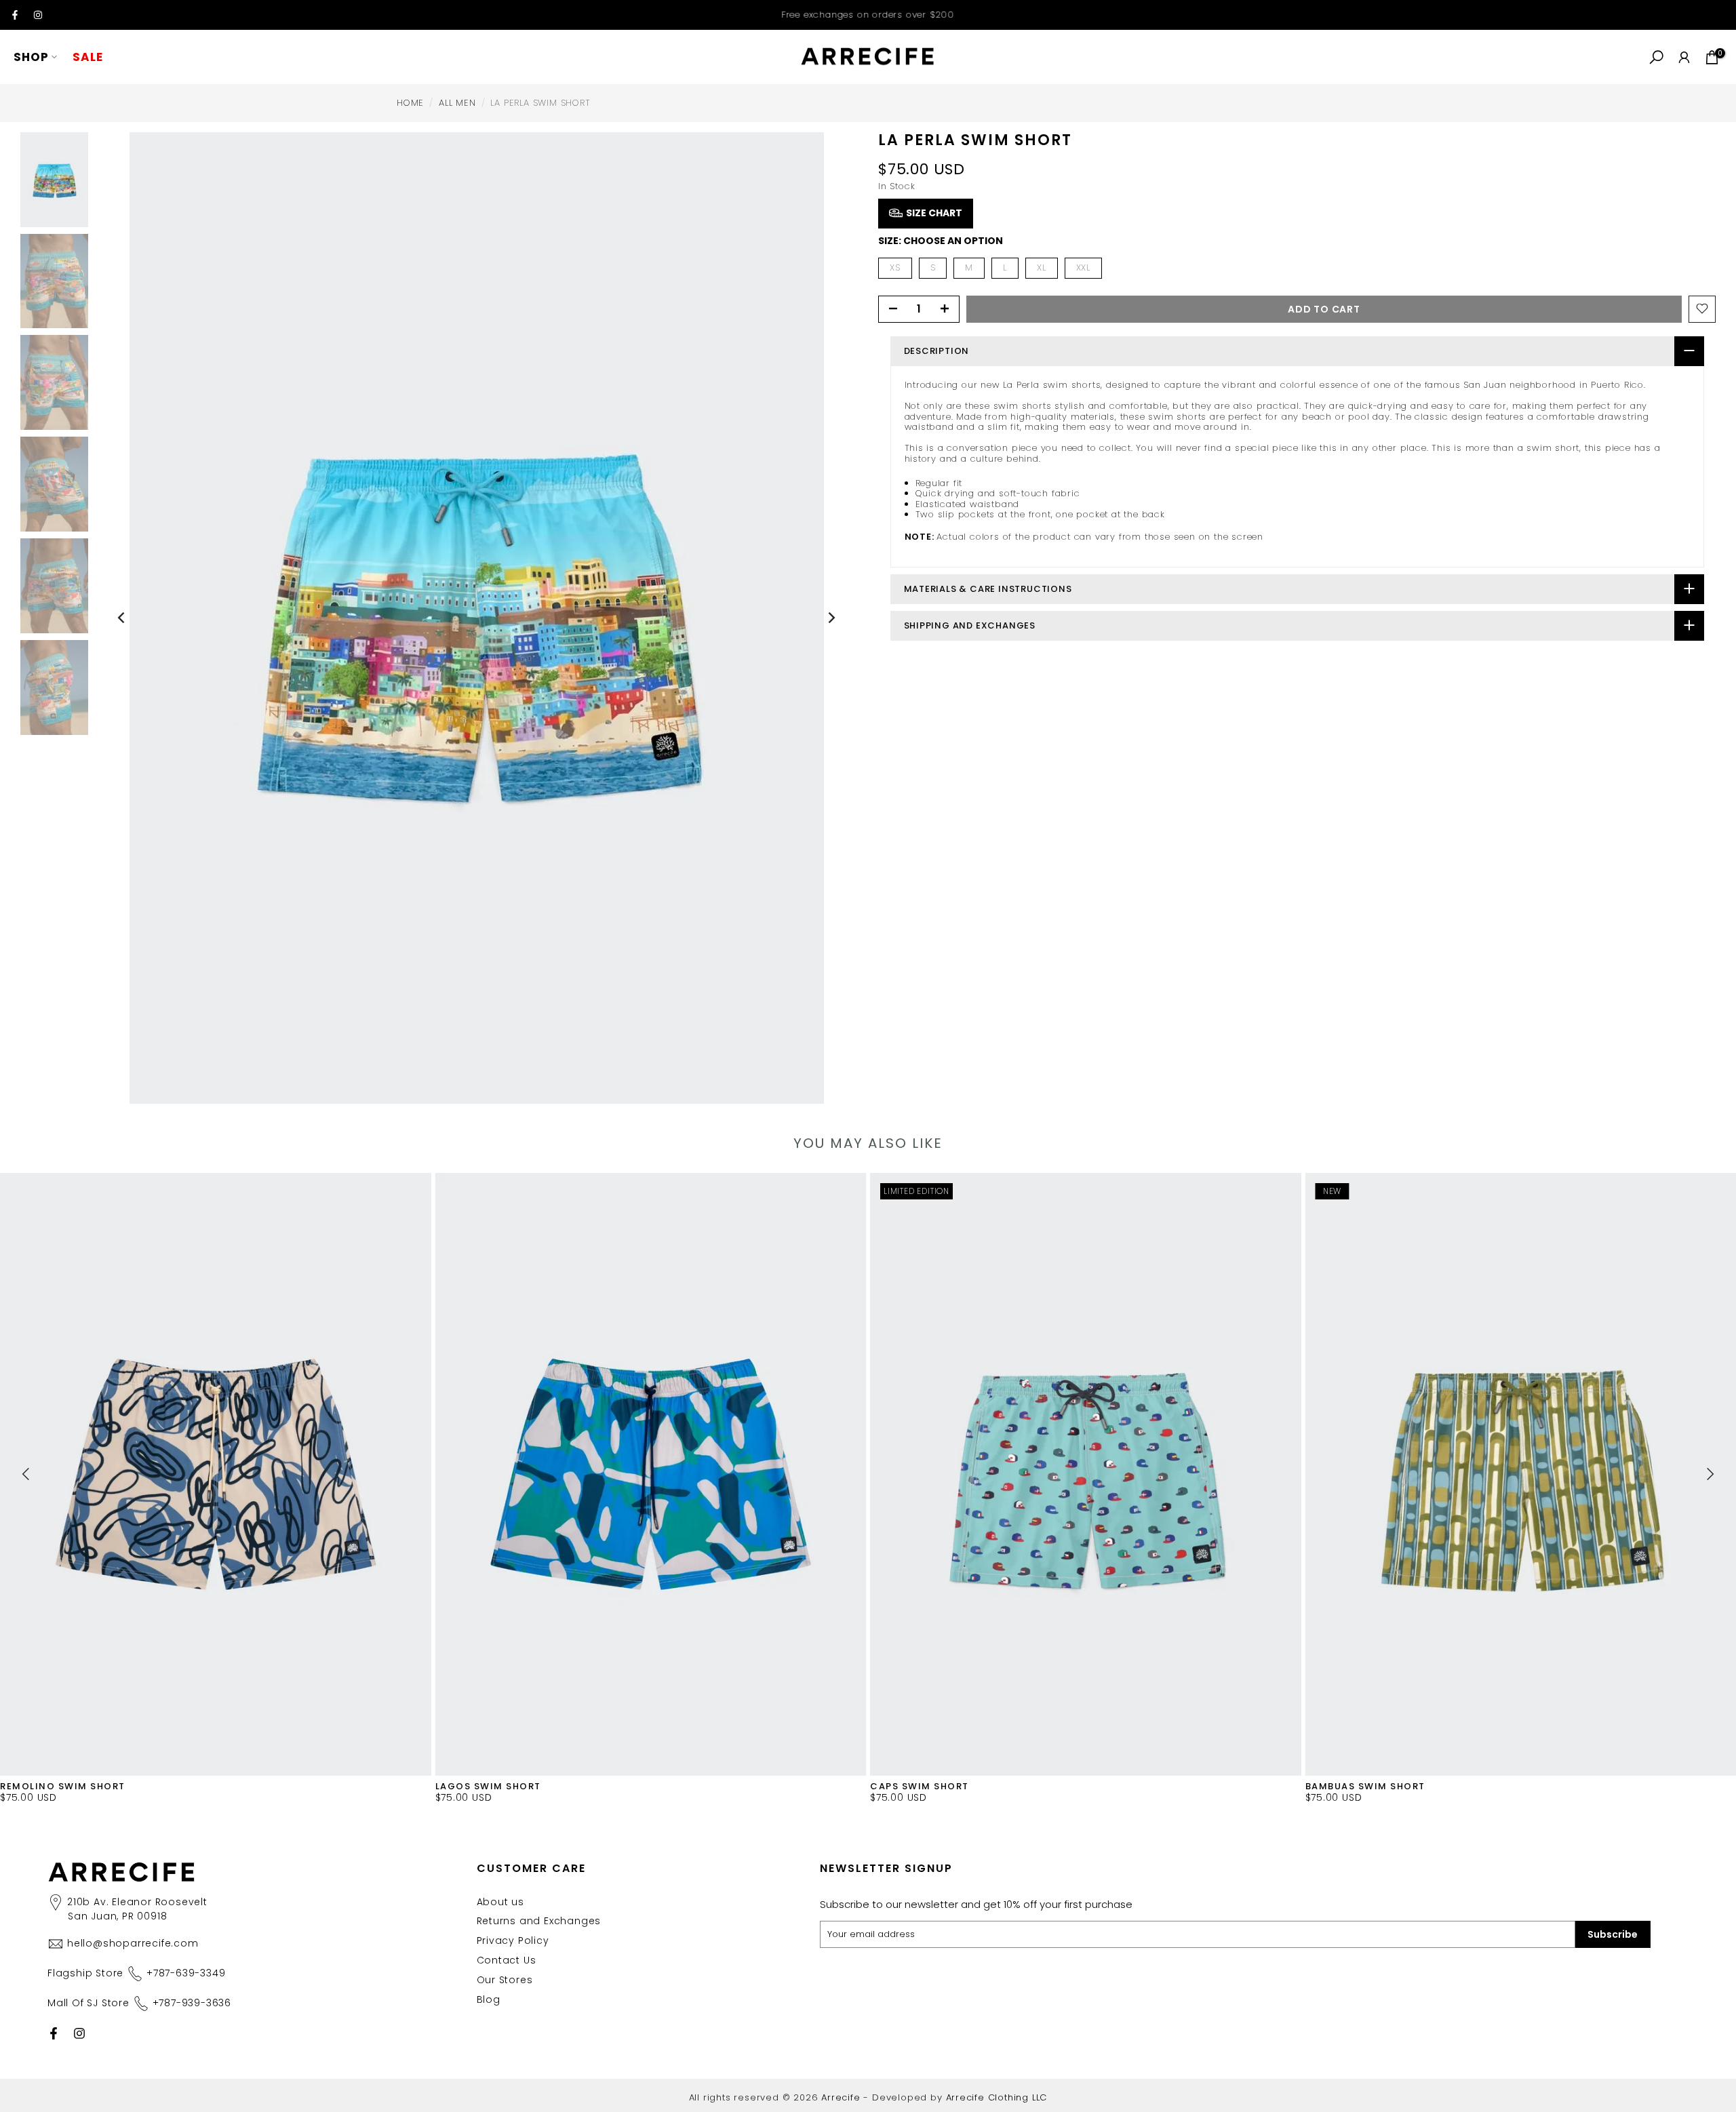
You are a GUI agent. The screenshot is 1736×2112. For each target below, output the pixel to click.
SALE (88, 57)
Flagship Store (136, 1973)
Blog (489, 1999)
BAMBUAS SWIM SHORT (1365, 1786)
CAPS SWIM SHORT (920, 1786)
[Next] (831, 618)
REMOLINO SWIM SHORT (63, 1786)
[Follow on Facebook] (15, 15)
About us (500, 1902)
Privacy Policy (513, 1940)
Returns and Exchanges (539, 1921)
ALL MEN (457, 103)
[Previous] (122, 618)
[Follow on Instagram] (38, 15)
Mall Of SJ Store (139, 2003)
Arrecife (841, 2097)
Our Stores (505, 1980)
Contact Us (507, 1960)
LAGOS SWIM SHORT (488, 1786)
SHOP (31, 57)
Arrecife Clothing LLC (997, 2097)
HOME (410, 103)
